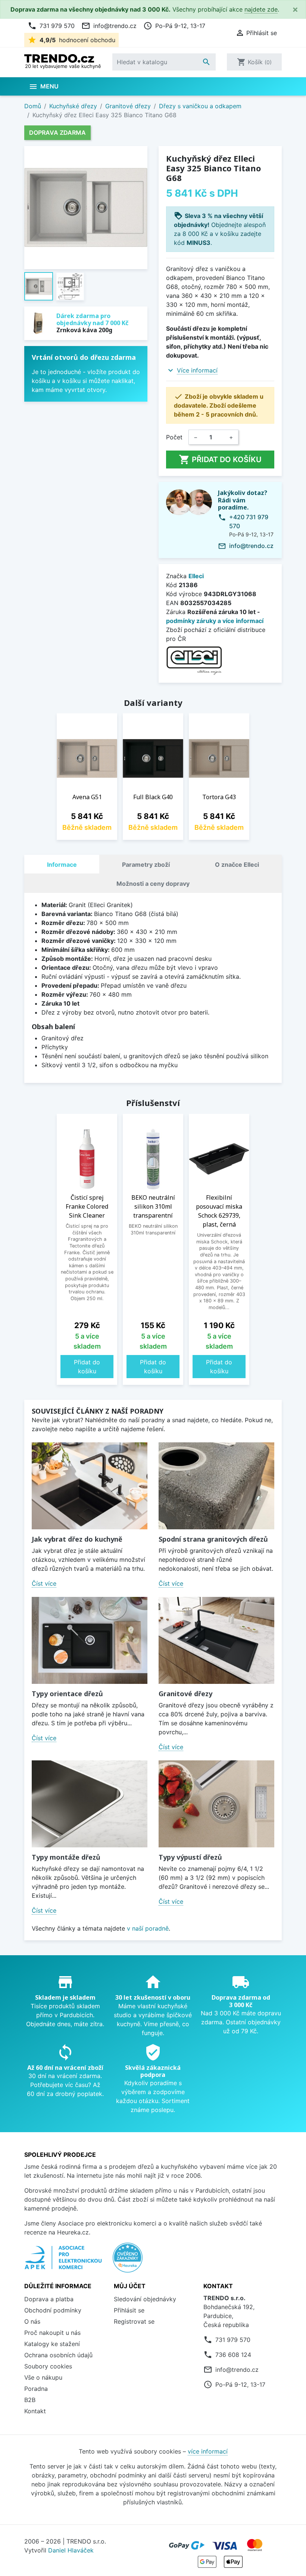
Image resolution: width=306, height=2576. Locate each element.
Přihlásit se (129, 2310)
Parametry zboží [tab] (146, 865)
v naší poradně (148, 1928)
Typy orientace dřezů (67, 1694)
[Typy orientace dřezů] (90, 1640)
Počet (174, 437)
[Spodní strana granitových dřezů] (216, 1486)
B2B (30, 2400)
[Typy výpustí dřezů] (216, 1804)
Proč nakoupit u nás (52, 2333)
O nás (32, 2321)
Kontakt (35, 2411)
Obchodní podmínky (53, 2310)
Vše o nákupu (43, 2377)
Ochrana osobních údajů (58, 2355)
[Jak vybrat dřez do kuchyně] (90, 1486)
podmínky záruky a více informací (215, 621)
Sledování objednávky (145, 2299)
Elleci (196, 576)
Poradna (36, 2389)
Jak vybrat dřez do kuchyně (77, 1539)
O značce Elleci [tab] (237, 865)
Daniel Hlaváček (71, 2550)
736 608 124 (233, 2355)
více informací (208, 2451)
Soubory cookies (48, 2366)
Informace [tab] (62, 865)
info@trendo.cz (109, 26)
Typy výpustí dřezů (190, 1857)
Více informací (197, 370)
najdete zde (261, 9)
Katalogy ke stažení (52, 2344)
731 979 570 (51, 26)
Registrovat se (134, 2321)
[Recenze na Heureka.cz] (128, 2261)
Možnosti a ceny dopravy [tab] (153, 884)
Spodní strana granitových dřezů (213, 1539)
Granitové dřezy (185, 1694)
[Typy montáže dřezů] (90, 1804)
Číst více (44, 1583)
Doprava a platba (49, 2299)
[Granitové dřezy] (216, 1640)
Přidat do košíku (220, 460)
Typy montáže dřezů (66, 1857)
